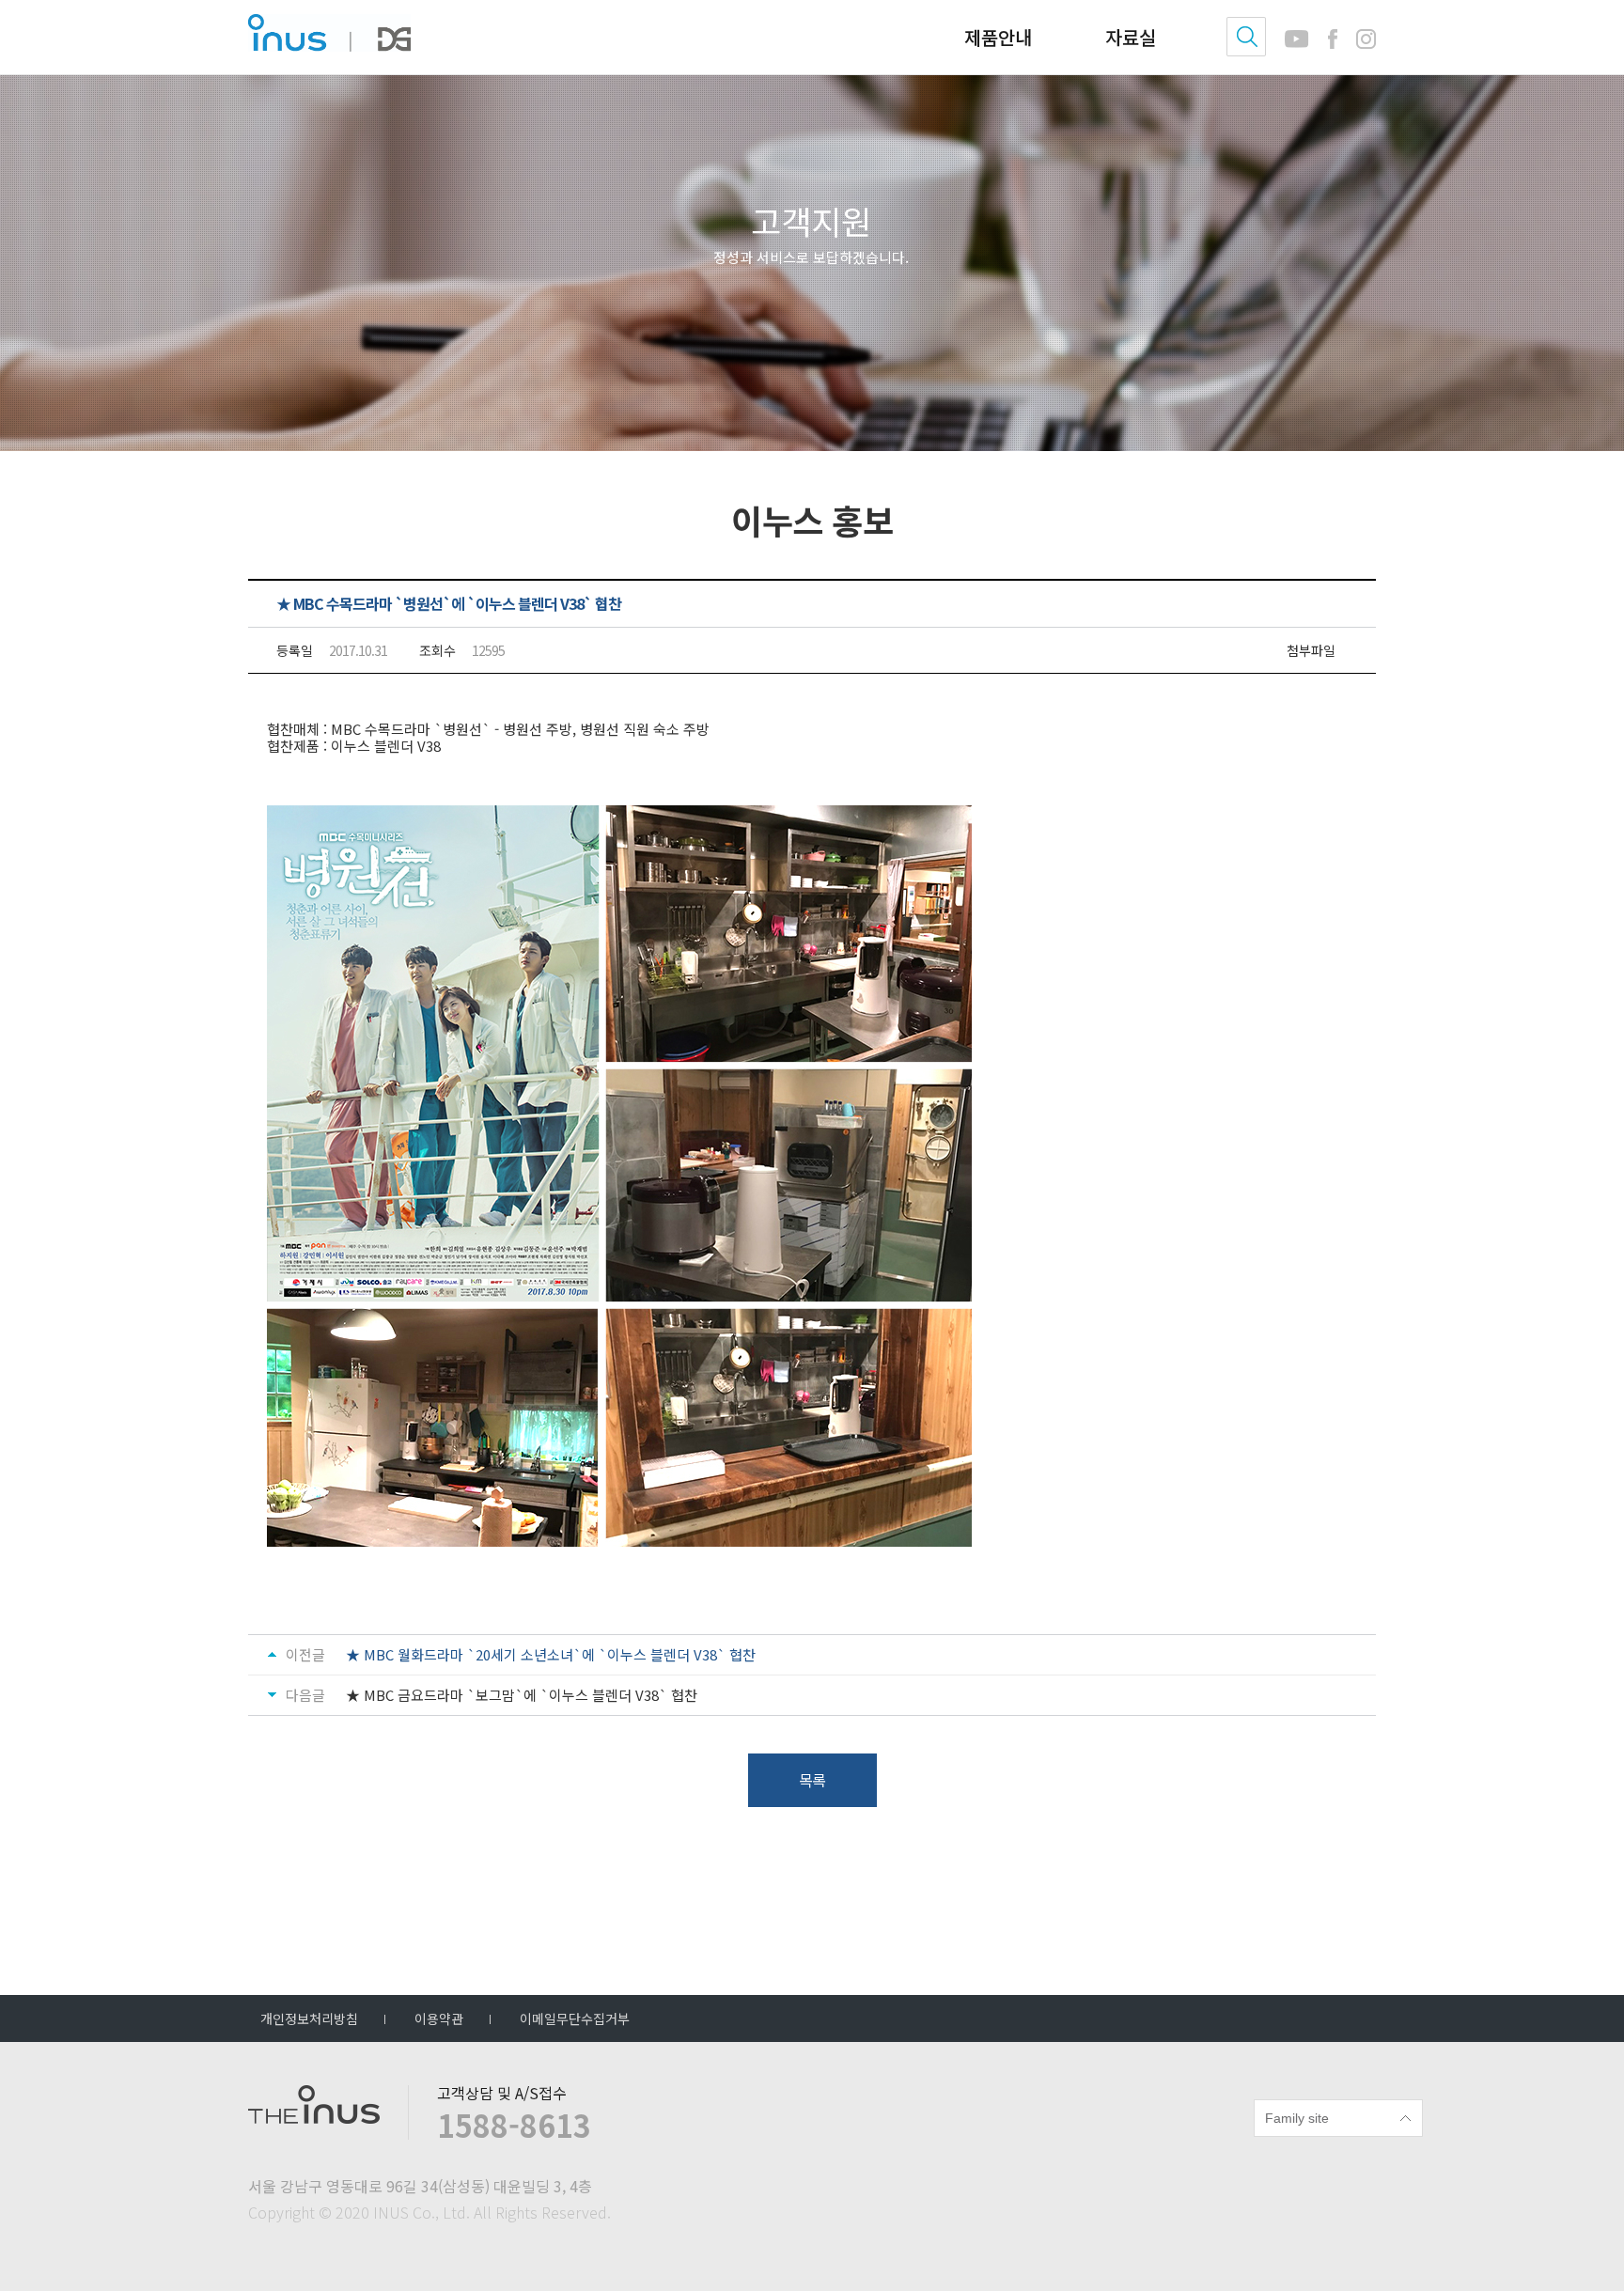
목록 (812, 1780)
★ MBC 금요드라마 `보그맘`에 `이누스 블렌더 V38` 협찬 (522, 1695)
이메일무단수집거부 (575, 2018)
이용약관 (439, 2018)
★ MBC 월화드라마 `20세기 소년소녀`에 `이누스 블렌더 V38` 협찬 (551, 1654)
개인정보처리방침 (309, 2018)
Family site (1297, 2118)
